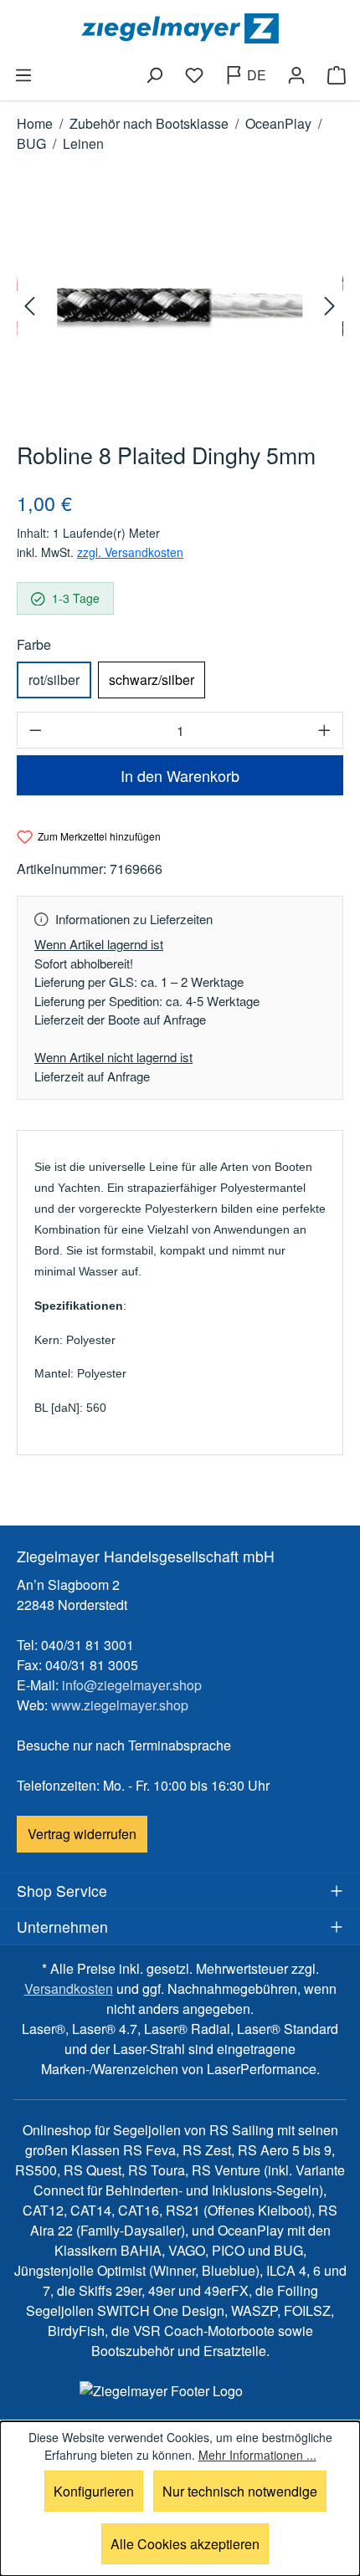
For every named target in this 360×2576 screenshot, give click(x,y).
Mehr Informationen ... (257, 2455)
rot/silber (54, 680)
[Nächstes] (328, 306)
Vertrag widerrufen (82, 1834)
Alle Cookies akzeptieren (185, 2544)
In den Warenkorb (180, 775)
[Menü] (23, 75)
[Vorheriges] (32, 306)
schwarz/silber (152, 680)
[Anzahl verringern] (35, 730)
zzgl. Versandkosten (130, 552)
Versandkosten (69, 1988)
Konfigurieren (94, 2491)
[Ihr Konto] (296, 75)
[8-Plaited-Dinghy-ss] (180, 306)
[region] (180, 306)
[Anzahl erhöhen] (325, 730)
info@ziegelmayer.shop (132, 1685)
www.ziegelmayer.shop (120, 1705)
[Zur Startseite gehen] (180, 28)
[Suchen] (154, 75)
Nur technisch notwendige (240, 2491)
